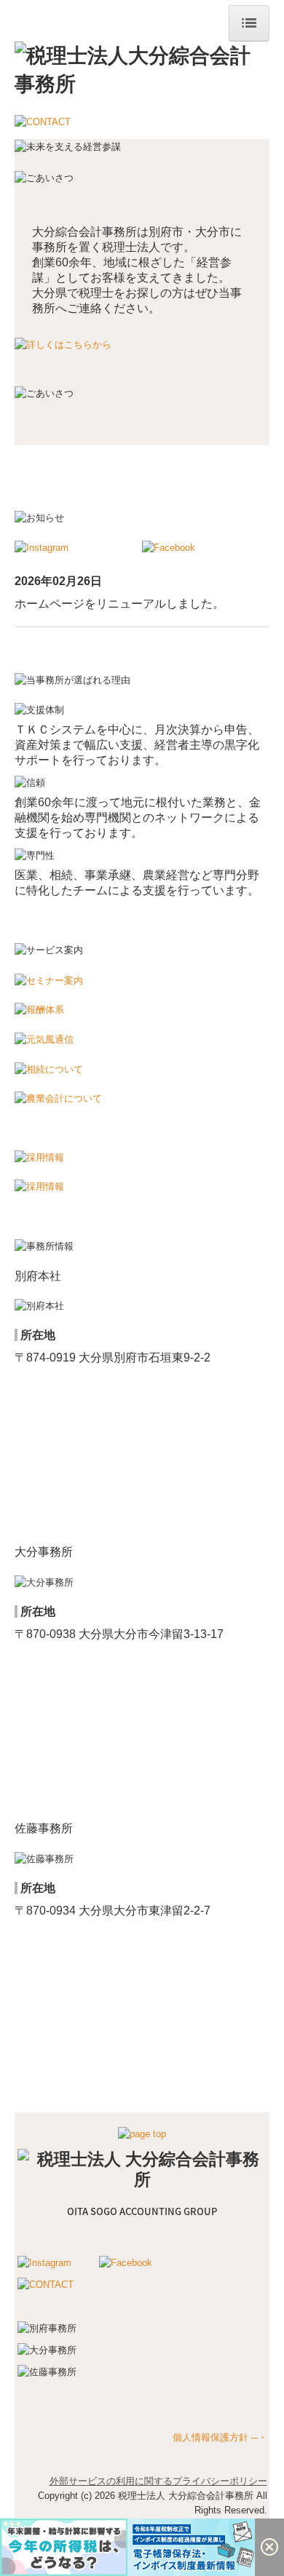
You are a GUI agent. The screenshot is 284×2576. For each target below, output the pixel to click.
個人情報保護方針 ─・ (220, 2437)
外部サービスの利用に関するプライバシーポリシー (158, 2481)
